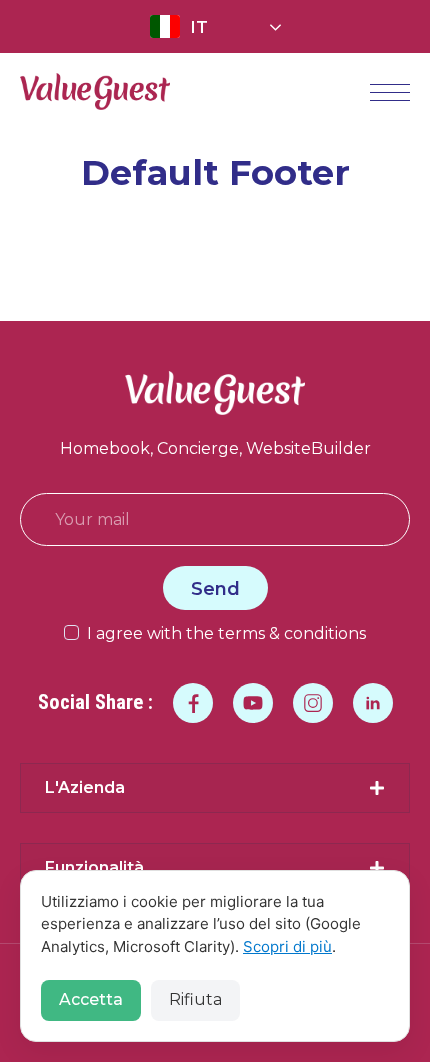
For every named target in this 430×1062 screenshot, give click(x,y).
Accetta (91, 999)
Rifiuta (195, 999)
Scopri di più (287, 946)
